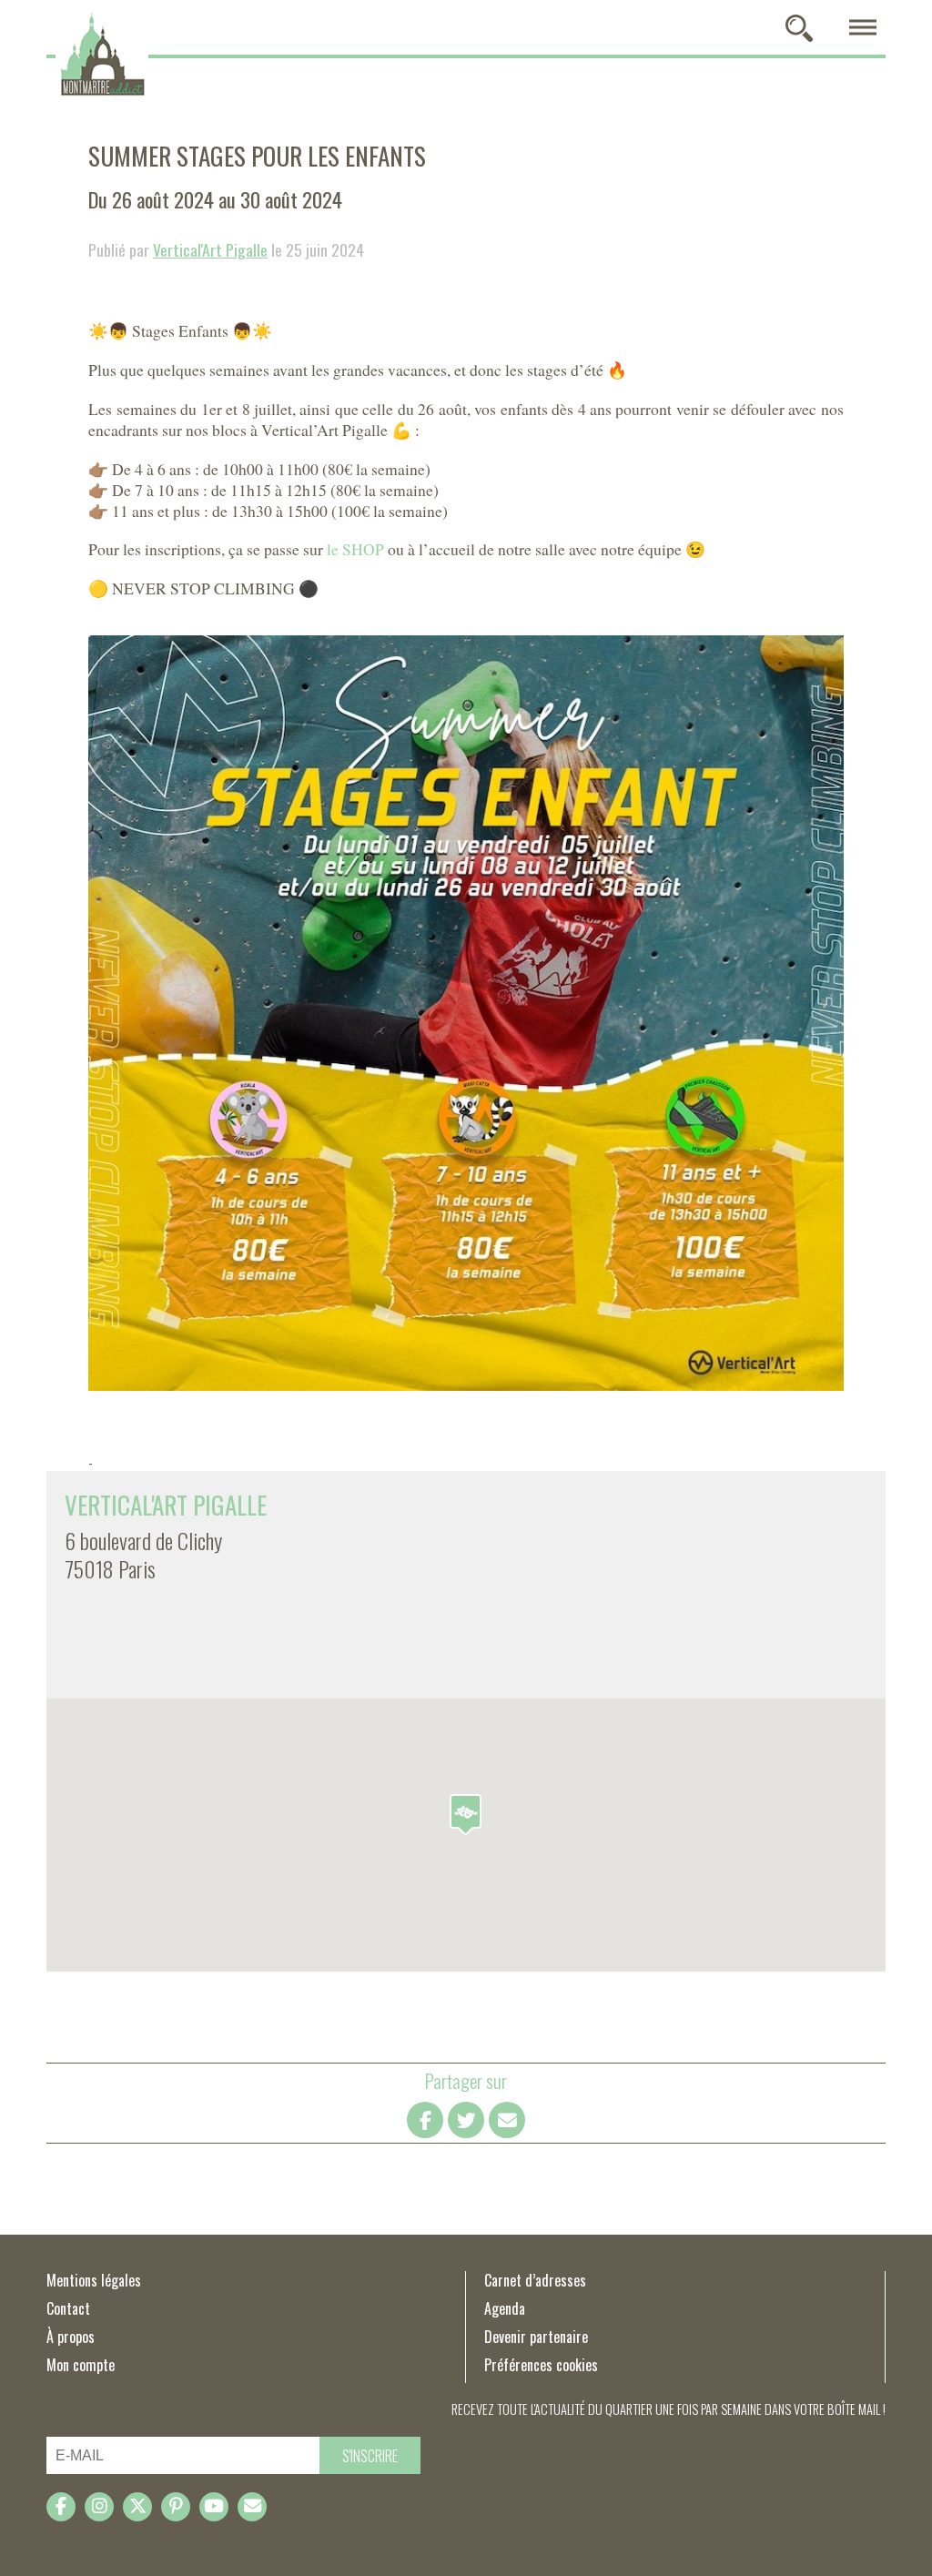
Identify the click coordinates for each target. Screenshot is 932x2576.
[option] (466, 1013)
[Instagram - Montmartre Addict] (99, 2507)
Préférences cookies (541, 2365)
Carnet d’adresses (535, 2280)
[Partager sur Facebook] (425, 2120)
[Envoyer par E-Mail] (507, 2120)
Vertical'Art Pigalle (210, 249)
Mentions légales (94, 2280)
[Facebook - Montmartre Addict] (61, 2507)
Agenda (505, 2308)
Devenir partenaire (536, 2337)
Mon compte (81, 2365)
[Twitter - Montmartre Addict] (137, 2507)
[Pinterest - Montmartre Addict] (176, 2507)
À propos (71, 2337)
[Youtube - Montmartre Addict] (214, 2507)
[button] (466, 1815)
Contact (68, 2308)
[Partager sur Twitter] (466, 2120)
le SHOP (355, 549)
